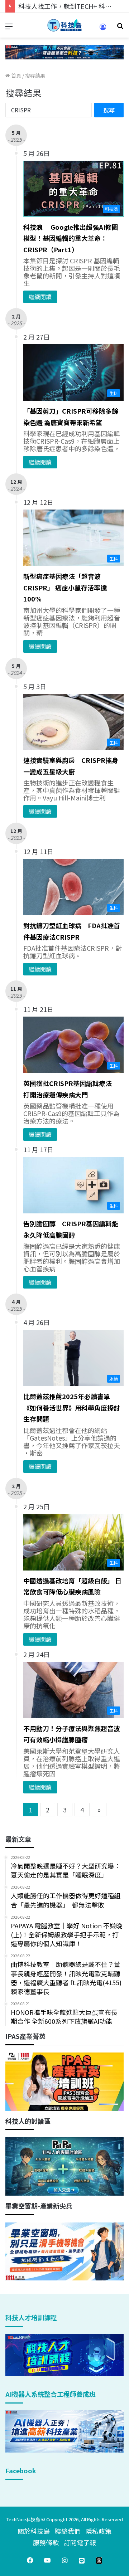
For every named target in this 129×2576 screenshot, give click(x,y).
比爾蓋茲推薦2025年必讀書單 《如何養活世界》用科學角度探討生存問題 (72, 1408)
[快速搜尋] (120, 28)
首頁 (16, 76)
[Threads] (99, 2560)
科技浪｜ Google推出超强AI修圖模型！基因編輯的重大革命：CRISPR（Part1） (71, 238)
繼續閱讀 (40, 297)
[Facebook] (30, 2560)
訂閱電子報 (80, 2542)
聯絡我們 (68, 2531)
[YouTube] (47, 2560)
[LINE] (82, 2560)
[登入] (103, 29)
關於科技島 (34, 2531)
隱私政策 (99, 2531)
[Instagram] (64, 2560)
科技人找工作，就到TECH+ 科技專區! (72, 6)
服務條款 (46, 2542)
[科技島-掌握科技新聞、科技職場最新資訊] (64, 25)
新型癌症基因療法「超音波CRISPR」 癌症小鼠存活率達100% (65, 587)
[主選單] (9, 28)
